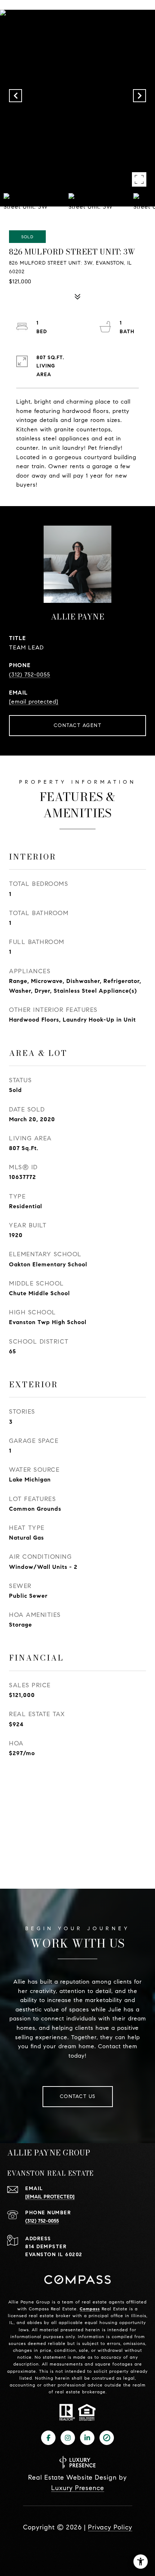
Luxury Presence (78, 2488)
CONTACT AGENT (78, 725)
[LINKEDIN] (87, 2438)
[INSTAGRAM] (68, 2438)
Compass (90, 2309)
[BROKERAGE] (107, 2438)
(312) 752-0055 (30, 675)
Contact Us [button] (78, 2096)
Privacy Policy (110, 2527)
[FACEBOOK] (48, 2438)
